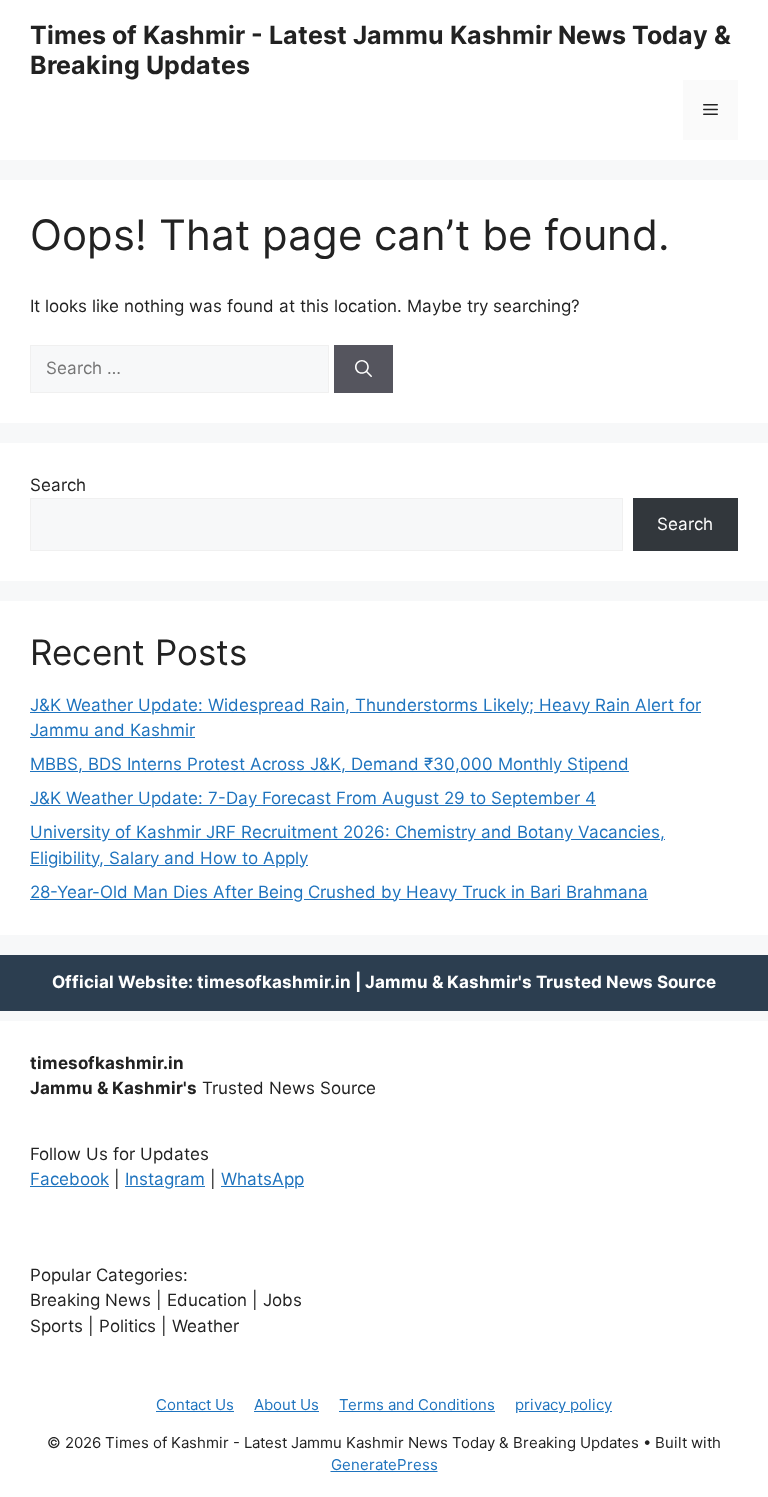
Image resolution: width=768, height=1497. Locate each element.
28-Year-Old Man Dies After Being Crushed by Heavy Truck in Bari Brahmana (339, 892)
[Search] (363, 369)
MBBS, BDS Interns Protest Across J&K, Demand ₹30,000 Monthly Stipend (329, 764)
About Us (286, 1404)
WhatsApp (262, 1179)
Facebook (69, 1179)
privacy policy (563, 1404)
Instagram (165, 1179)
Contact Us (195, 1404)
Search (58, 485)
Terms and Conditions (417, 1404)
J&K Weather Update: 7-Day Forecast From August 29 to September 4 (313, 798)
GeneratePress (384, 1464)
